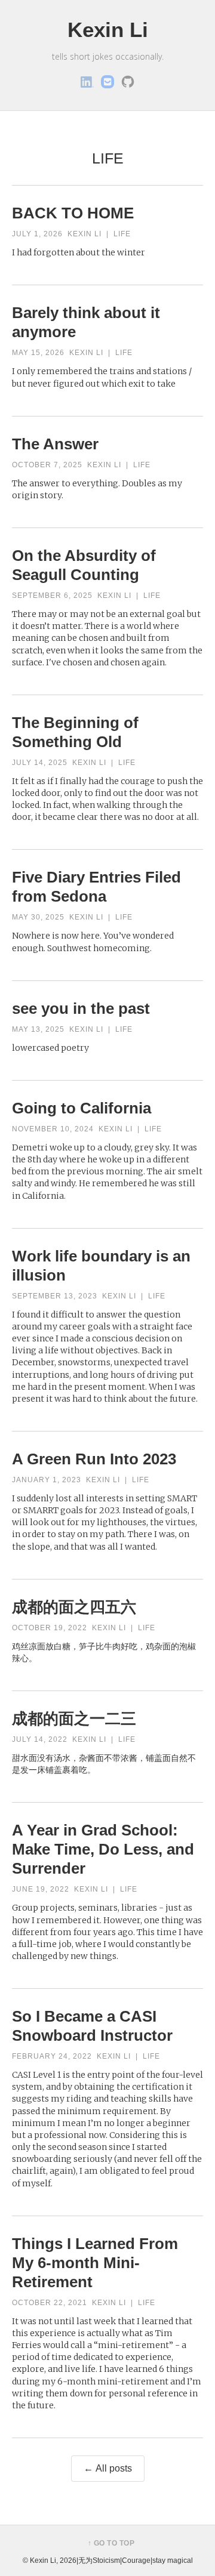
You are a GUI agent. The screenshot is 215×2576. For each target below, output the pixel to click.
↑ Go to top (111, 2543)
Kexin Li (108, 30)
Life (122, 234)
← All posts (108, 2468)
